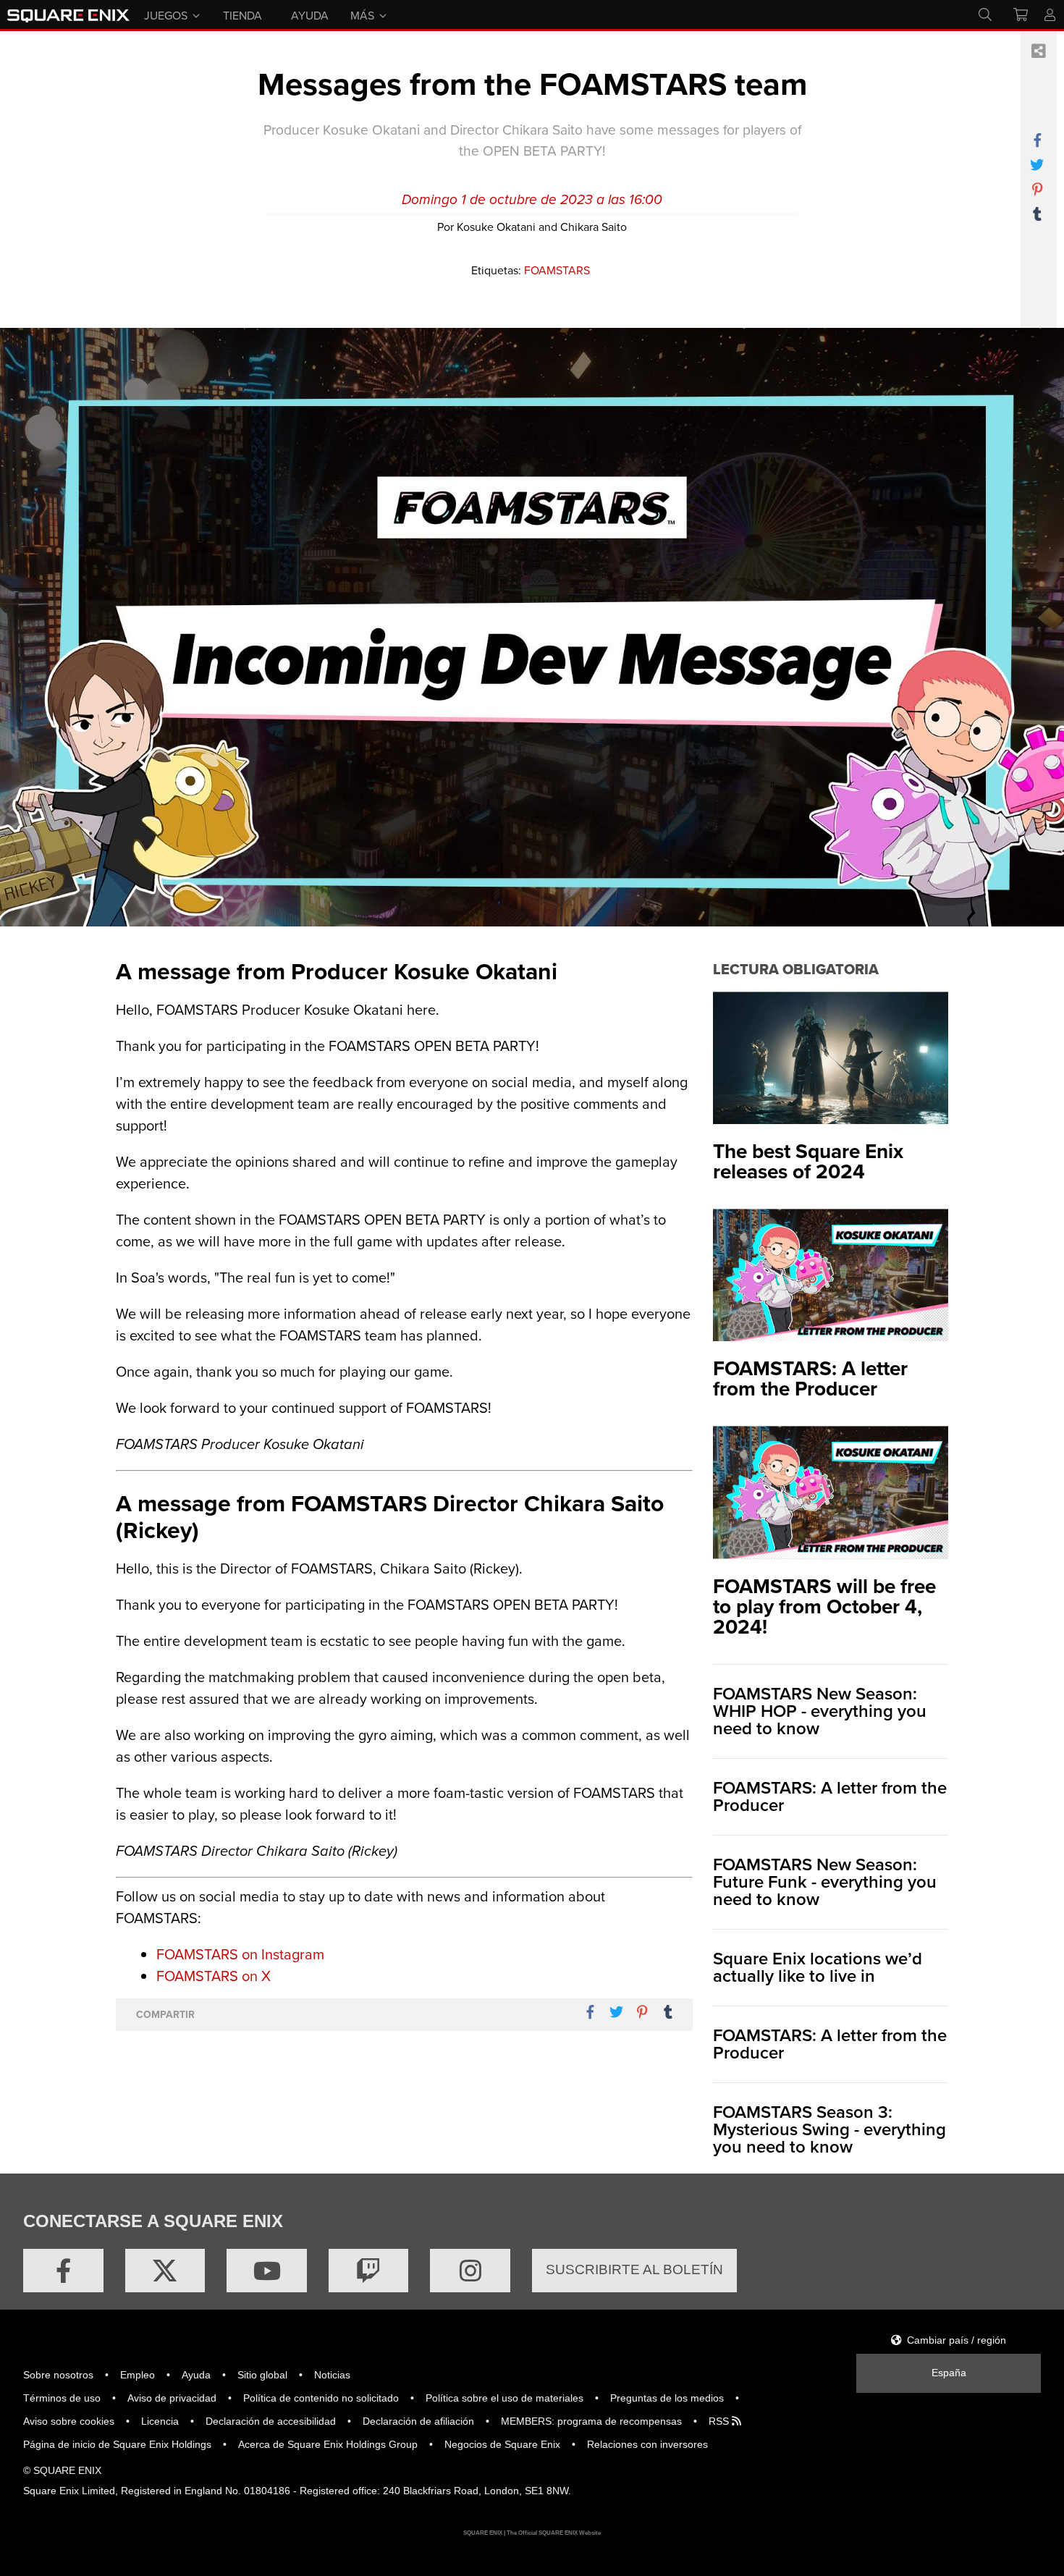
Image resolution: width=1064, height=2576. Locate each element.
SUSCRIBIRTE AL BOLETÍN (634, 2269)
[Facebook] (63, 2271)
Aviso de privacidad (172, 2398)
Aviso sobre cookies (69, 2421)
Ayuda (196, 2375)
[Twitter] (165, 2271)
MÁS (362, 14)
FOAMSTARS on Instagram (240, 1954)
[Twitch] (369, 2271)
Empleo (138, 2375)
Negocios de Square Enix (502, 2444)
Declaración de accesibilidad (271, 2421)
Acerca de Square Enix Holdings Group (328, 2444)
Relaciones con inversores (647, 2444)
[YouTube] (267, 2271)
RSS (720, 2421)
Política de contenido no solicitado (321, 2398)
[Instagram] (470, 2271)
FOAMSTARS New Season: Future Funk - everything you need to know (825, 1882)
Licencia (160, 2421)
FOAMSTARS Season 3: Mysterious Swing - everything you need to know (829, 2129)
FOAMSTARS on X (214, 1976)
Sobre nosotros (58, 2375)
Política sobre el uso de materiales (504, 2398)
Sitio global (262, 2375)
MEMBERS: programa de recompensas (591, 2421)
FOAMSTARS (557, 270)
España (949, 2373)
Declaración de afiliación (418, 2421)
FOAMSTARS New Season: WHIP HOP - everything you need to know (820, 1711)
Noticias (332, 2375)
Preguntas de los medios (667, 2398)
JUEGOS (166, 14)
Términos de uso (62, 2398)
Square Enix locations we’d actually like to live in (818, 1967)
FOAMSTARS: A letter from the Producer (830, 1796)
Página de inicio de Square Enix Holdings (117, 2444)
